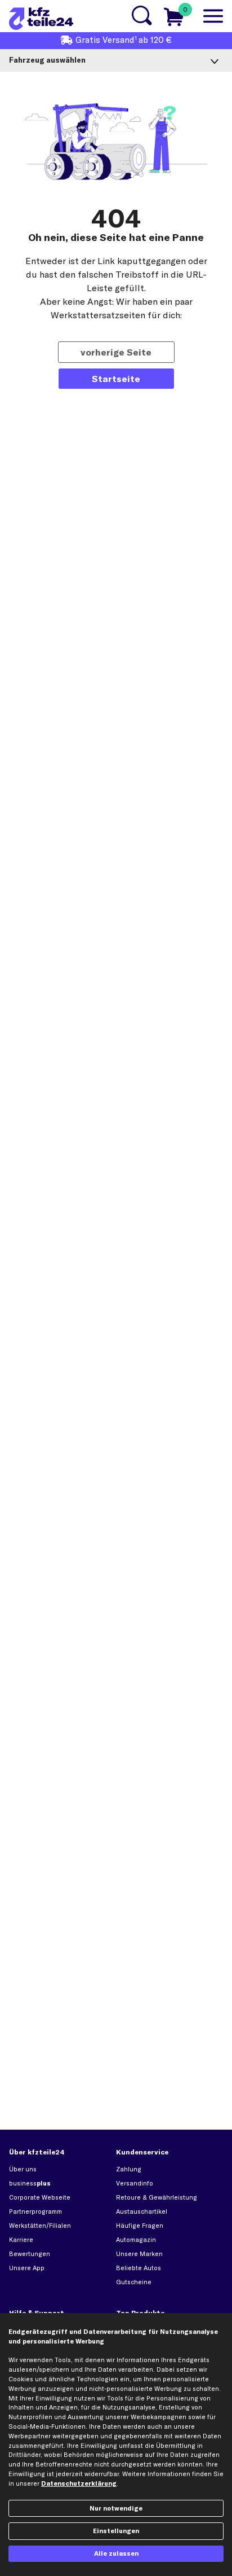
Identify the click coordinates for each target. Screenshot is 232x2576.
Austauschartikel (142, 2211)
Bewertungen (30, 2254)
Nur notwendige (116, 2508)
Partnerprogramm (35, 2211)
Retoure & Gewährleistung (157, 2197)
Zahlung (129, 2169)
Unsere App (27, 2268)
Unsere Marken (139, 2254)
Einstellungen (116, 2531)
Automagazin (136, 2240)
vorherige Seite (116, 352)
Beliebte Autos (139, 2268)
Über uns (23, 2169)
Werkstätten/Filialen (40, 2226)
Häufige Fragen (140, 2226)
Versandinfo (135, 2183)
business (30, 2183)
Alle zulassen (116, 2553)
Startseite (116, 379)
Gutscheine (134, 2282)
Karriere (21, 2240)
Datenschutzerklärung (79, 2483)
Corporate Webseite (40, 2197)
